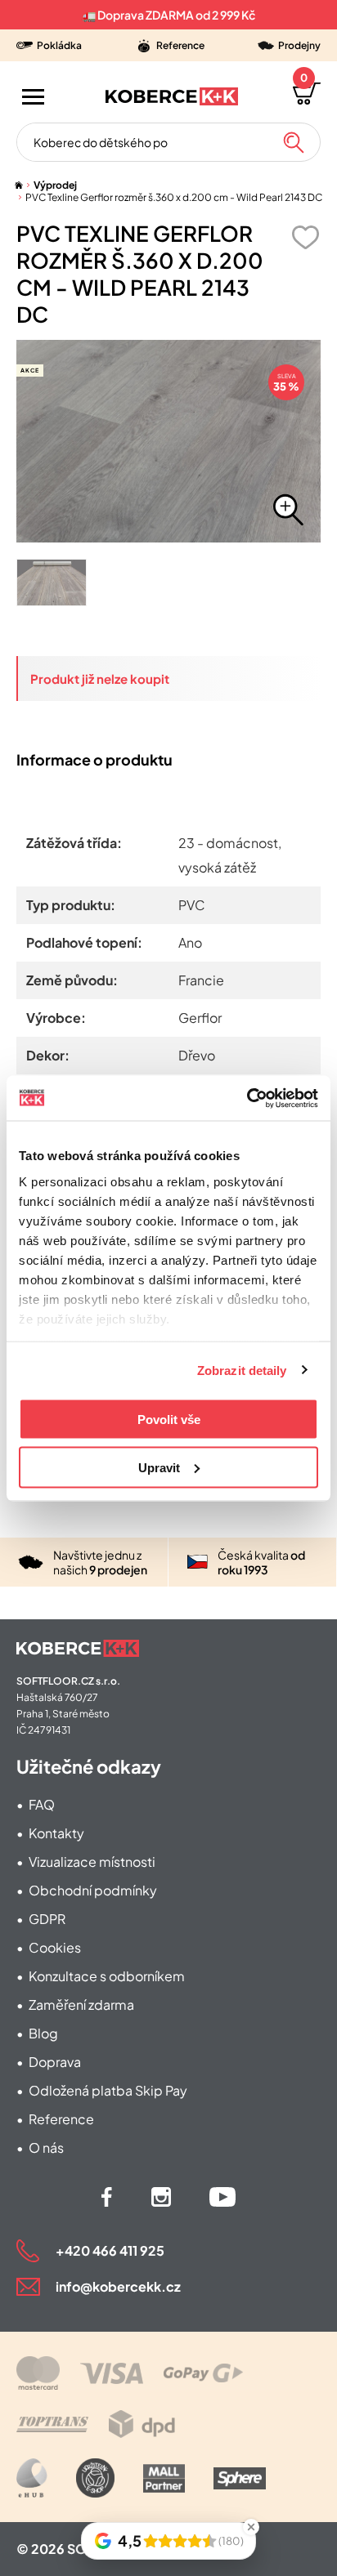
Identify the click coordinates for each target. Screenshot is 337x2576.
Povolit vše (169, 1420)
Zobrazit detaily (242, 1370)
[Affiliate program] (32, 2478)
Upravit (159, 1467)
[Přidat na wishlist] (305, 237)
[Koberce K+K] (172, 96)
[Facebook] (107, 2197)
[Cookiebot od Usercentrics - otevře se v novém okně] (247, 1098)
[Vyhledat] (294, 142)
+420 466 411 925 (110, 2250)
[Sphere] (240, 2478)
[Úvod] (19, 185)
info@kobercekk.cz (118, 2286)
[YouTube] (222, 2197)
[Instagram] (161, 2197)
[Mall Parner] (164, 2478)
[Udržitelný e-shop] (95, 2478)
